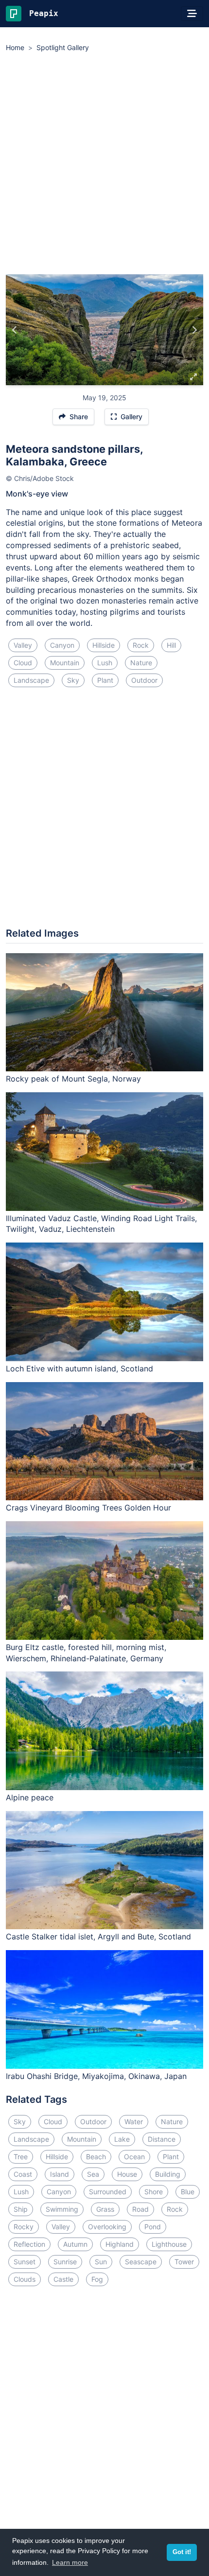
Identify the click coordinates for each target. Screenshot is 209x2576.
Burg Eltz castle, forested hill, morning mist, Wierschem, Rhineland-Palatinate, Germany (86, 1653)
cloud (23, 663)
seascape (141, 2262)
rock (141, 645)
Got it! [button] (182, 2552)
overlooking (107, 2227)
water (134, 2122)
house (127, 2174)
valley (23, 645)
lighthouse (169, 2244)
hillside (104, 645)
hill (171, 645)
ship (21, 2209)
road (140, 2209)
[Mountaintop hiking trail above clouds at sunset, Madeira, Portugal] (15, 330)
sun (101, 2262)
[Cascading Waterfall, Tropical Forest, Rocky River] (194, 330)
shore (154, 2192)
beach (96, 2157)
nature (141, 663)
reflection (29, 2244)
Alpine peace (30, 1797)
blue (188, 2192)
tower (184, 2262)
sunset (25, 2262)
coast (23, 2174)
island (60, 2174)
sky (73, 680)
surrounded (108, 2192)
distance (162, 2139)
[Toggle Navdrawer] (192, 14)
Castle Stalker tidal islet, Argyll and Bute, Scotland (98, 1936)
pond (153, 2227)
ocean (134, 2157)
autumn (75, 2244)
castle (63, 2279)
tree (21, 2157)
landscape (31, 680)
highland (120, 2244)
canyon (62, 645)
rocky (24, 2227)
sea (93, 2174)
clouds (25, 2279)
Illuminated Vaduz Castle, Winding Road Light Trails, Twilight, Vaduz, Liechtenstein (101, 1224)
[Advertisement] (104, 165)
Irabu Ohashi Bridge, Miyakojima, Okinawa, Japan (96, 2076)
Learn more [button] (70, 2562)
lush (105, 663)
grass (105, 2209)
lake (122, 2139)
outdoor (144, 680)
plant (105, 680)
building (168, 2174)
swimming (62, 2209)
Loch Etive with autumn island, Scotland (79, 1368)
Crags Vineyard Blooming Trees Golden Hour (88, 1508)
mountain (65, 663)
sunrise (65, 2262)
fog (97, 2279)
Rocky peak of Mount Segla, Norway (73, 1079)
